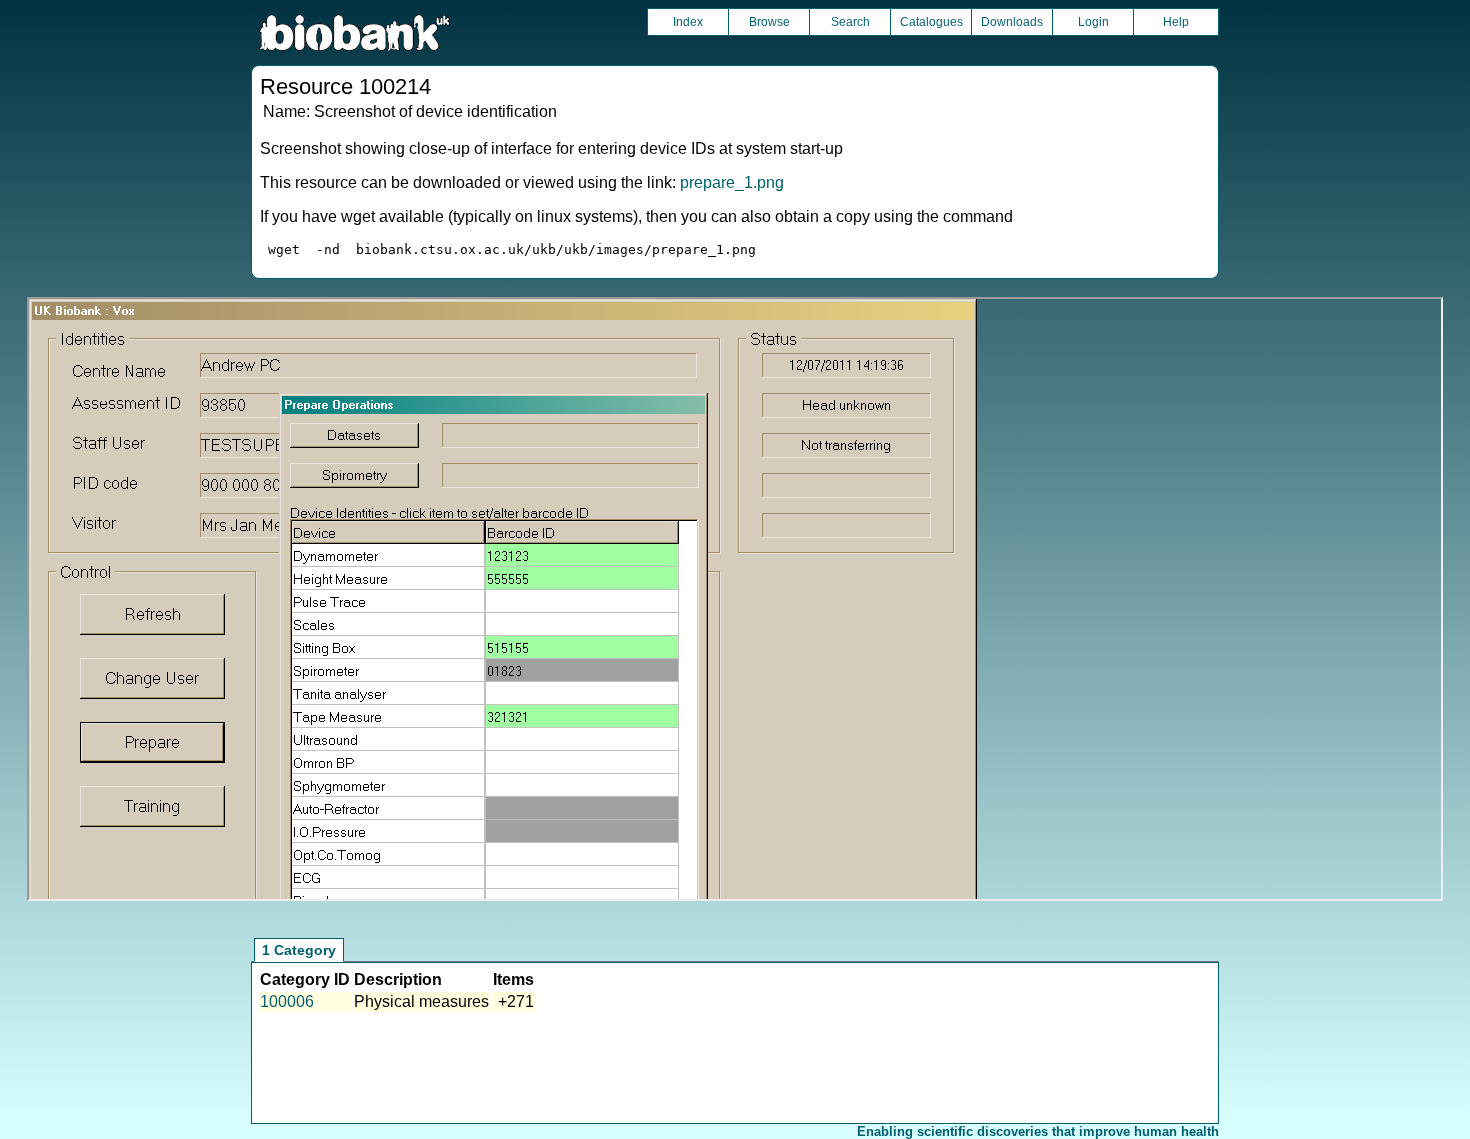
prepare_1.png (732, 182)
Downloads (1012, 22)
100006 (287, 1001)
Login (1093, 22)
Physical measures (421, 1001)
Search (850, 22)
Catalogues (931, 22)
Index (688, 22)
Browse (769, 22)
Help (1176, 22)
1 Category (299, 950)
